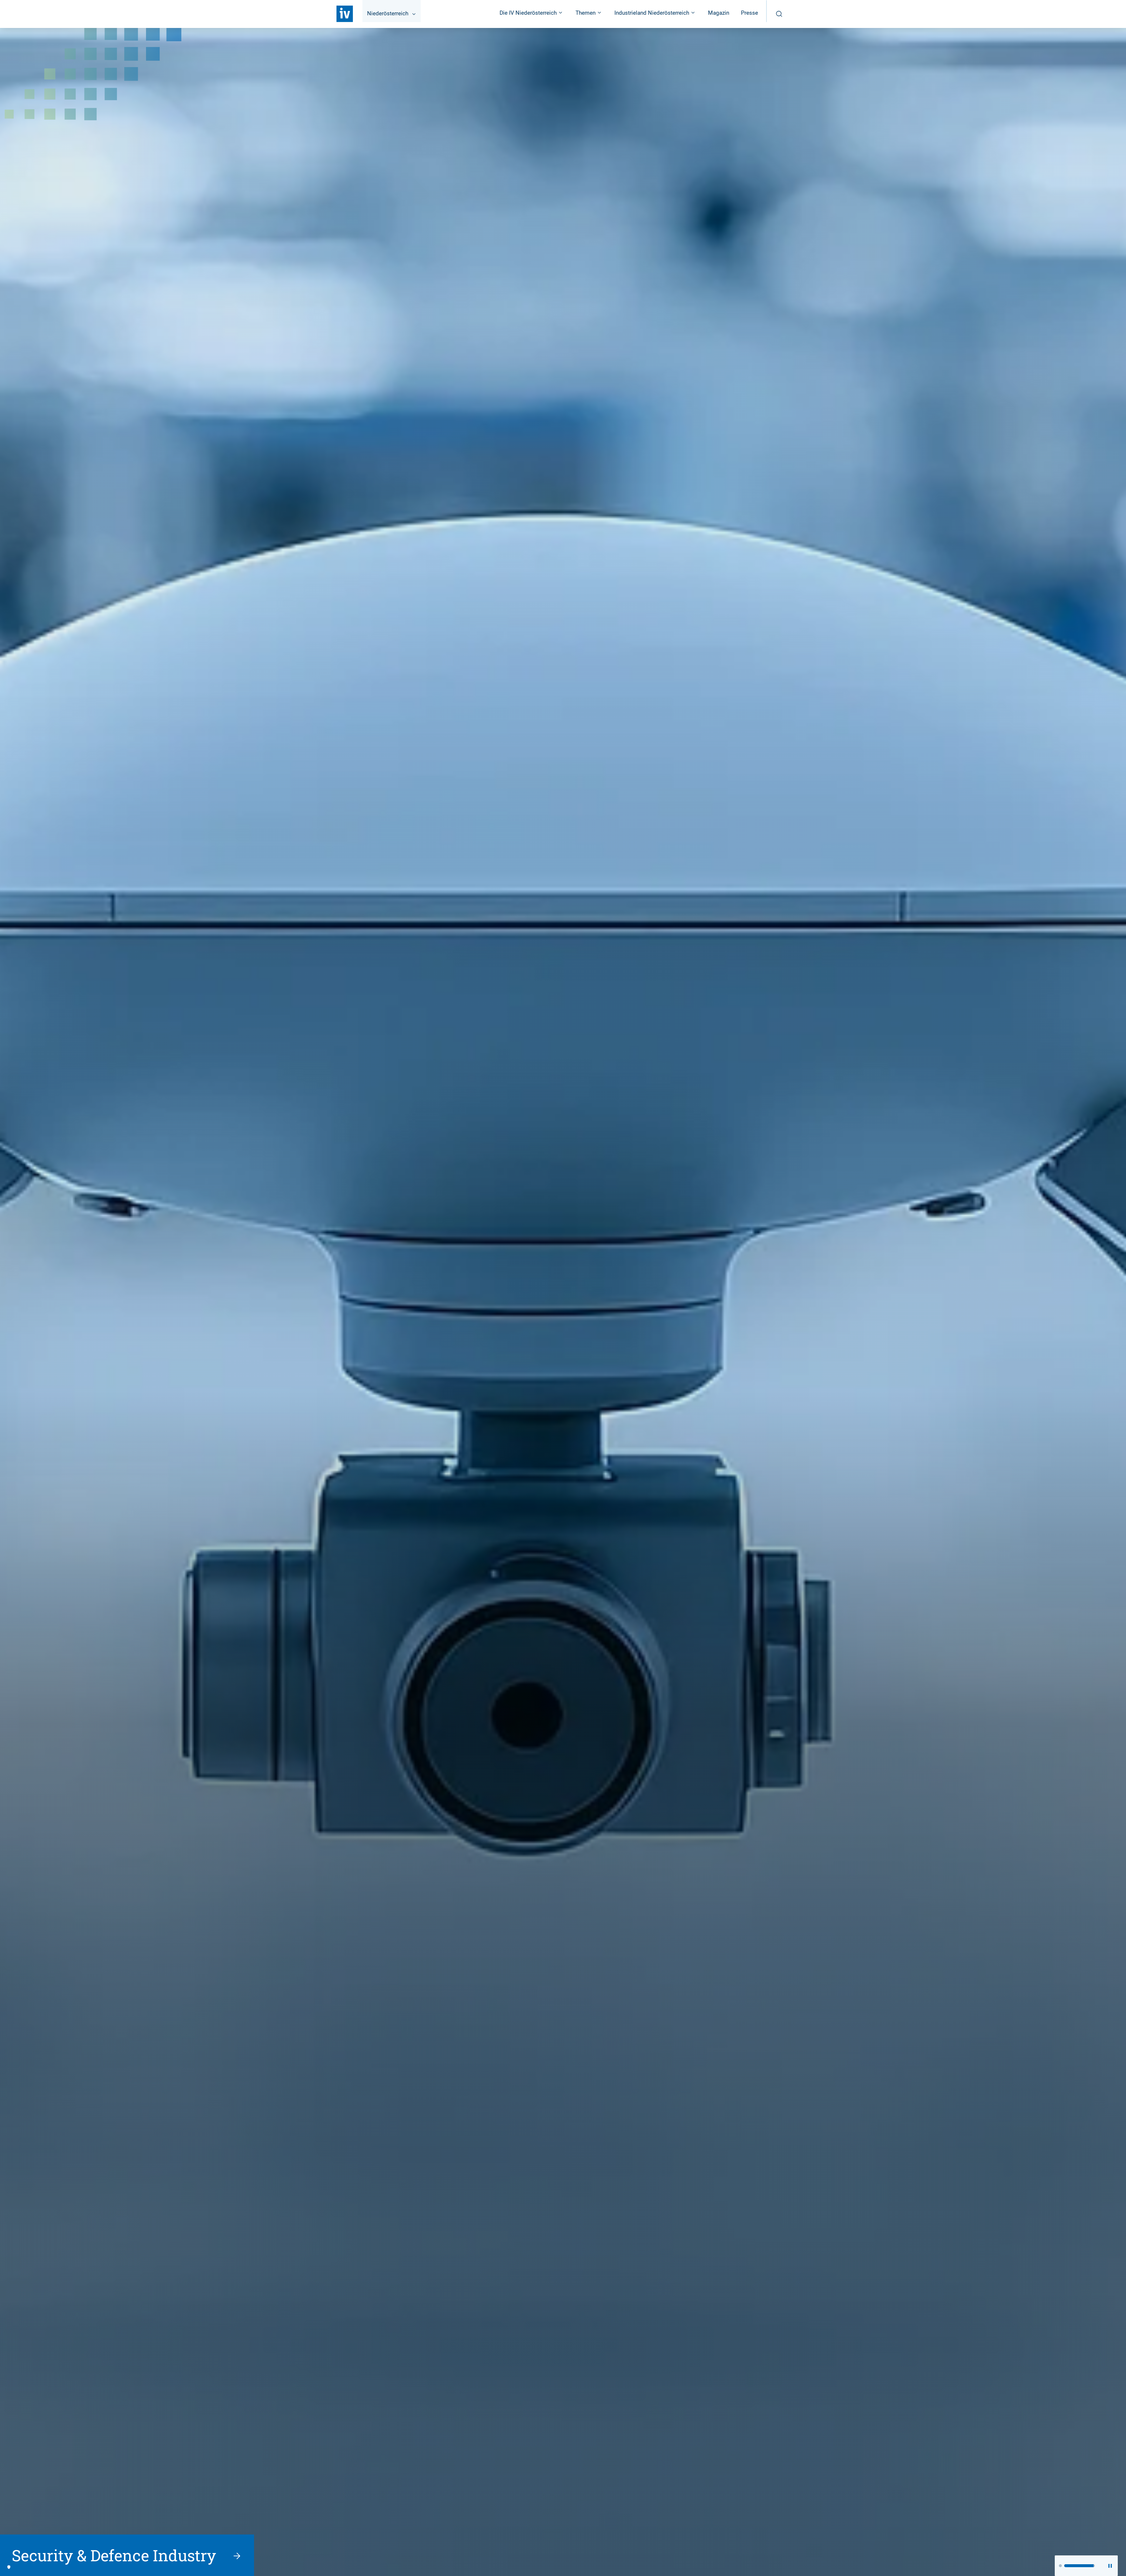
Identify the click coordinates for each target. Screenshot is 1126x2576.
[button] (1060, 2566)
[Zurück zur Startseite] (345, 14)
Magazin (719, 13)
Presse (749, 13)
